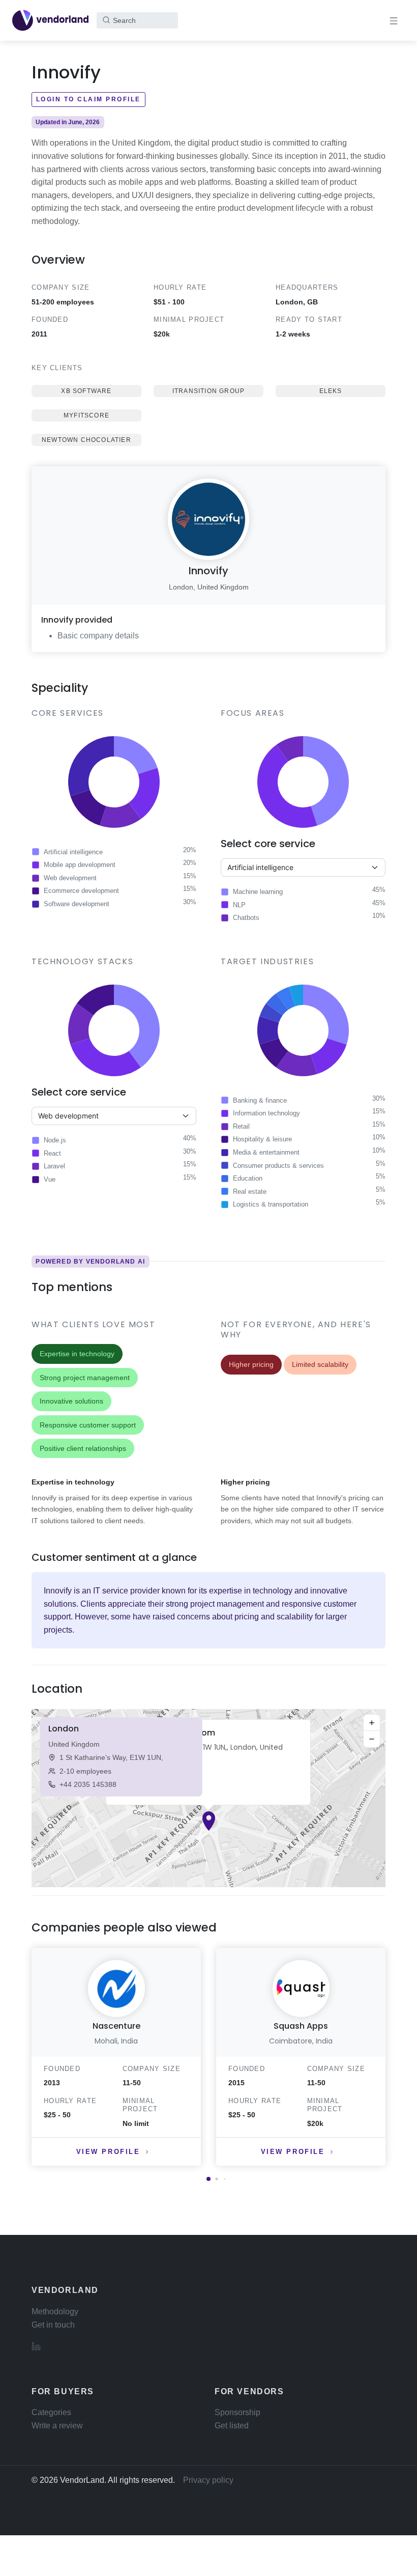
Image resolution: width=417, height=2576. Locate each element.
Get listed (232, 2426)
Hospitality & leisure (262, 1139)
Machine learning (258, 892)
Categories (51, 2412)
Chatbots (246, 918)
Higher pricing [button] (251, 1364)
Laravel (54, 1166)
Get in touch (53, 2325)
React (52, 1153)
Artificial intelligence (73, 852)
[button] (209, 1821)
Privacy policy (208, 2480)
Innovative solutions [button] (71, 1401)
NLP (239, 905)
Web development (70, 878)
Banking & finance (260, 1100)
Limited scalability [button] (320, 1364)
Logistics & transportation (271, 1204)
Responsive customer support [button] (88, 1425)
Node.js (55, 1140)
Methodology (55, 2312)
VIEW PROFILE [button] (108, 2152)
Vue (50, 1179)
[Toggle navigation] (394, 20)
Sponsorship (237, 2412)
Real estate (250, 1192)
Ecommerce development (81, 891)
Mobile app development (80, 865)
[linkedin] (36, 2346)
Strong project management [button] (85, 1378)
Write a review (57, 2426)
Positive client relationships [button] (83, 1448)
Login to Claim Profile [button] (88, 99)
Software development (77, 904)
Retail (241, 1126)
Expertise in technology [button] (77, 1354)
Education (248, 1178)
